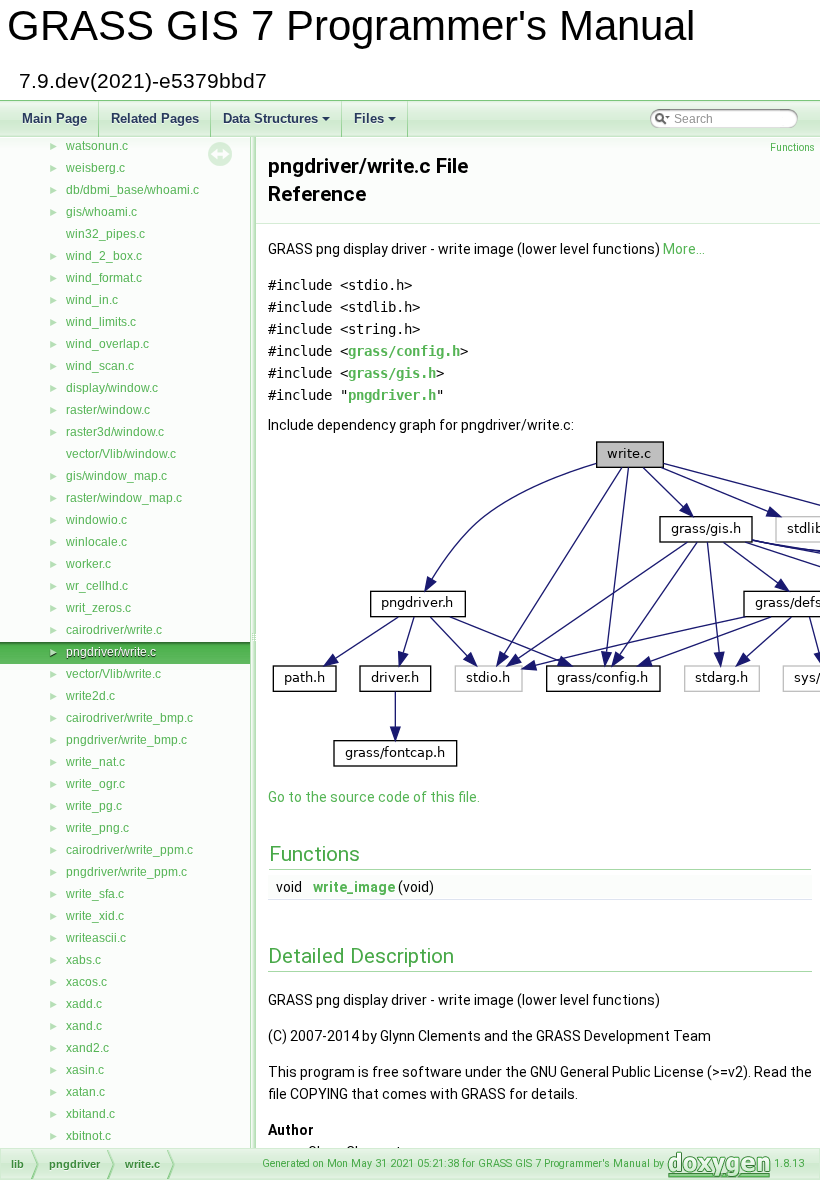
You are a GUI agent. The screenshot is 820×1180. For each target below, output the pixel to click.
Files (376, 124)
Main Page (54, 118)
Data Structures (278, 124)
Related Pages (155, 118)
